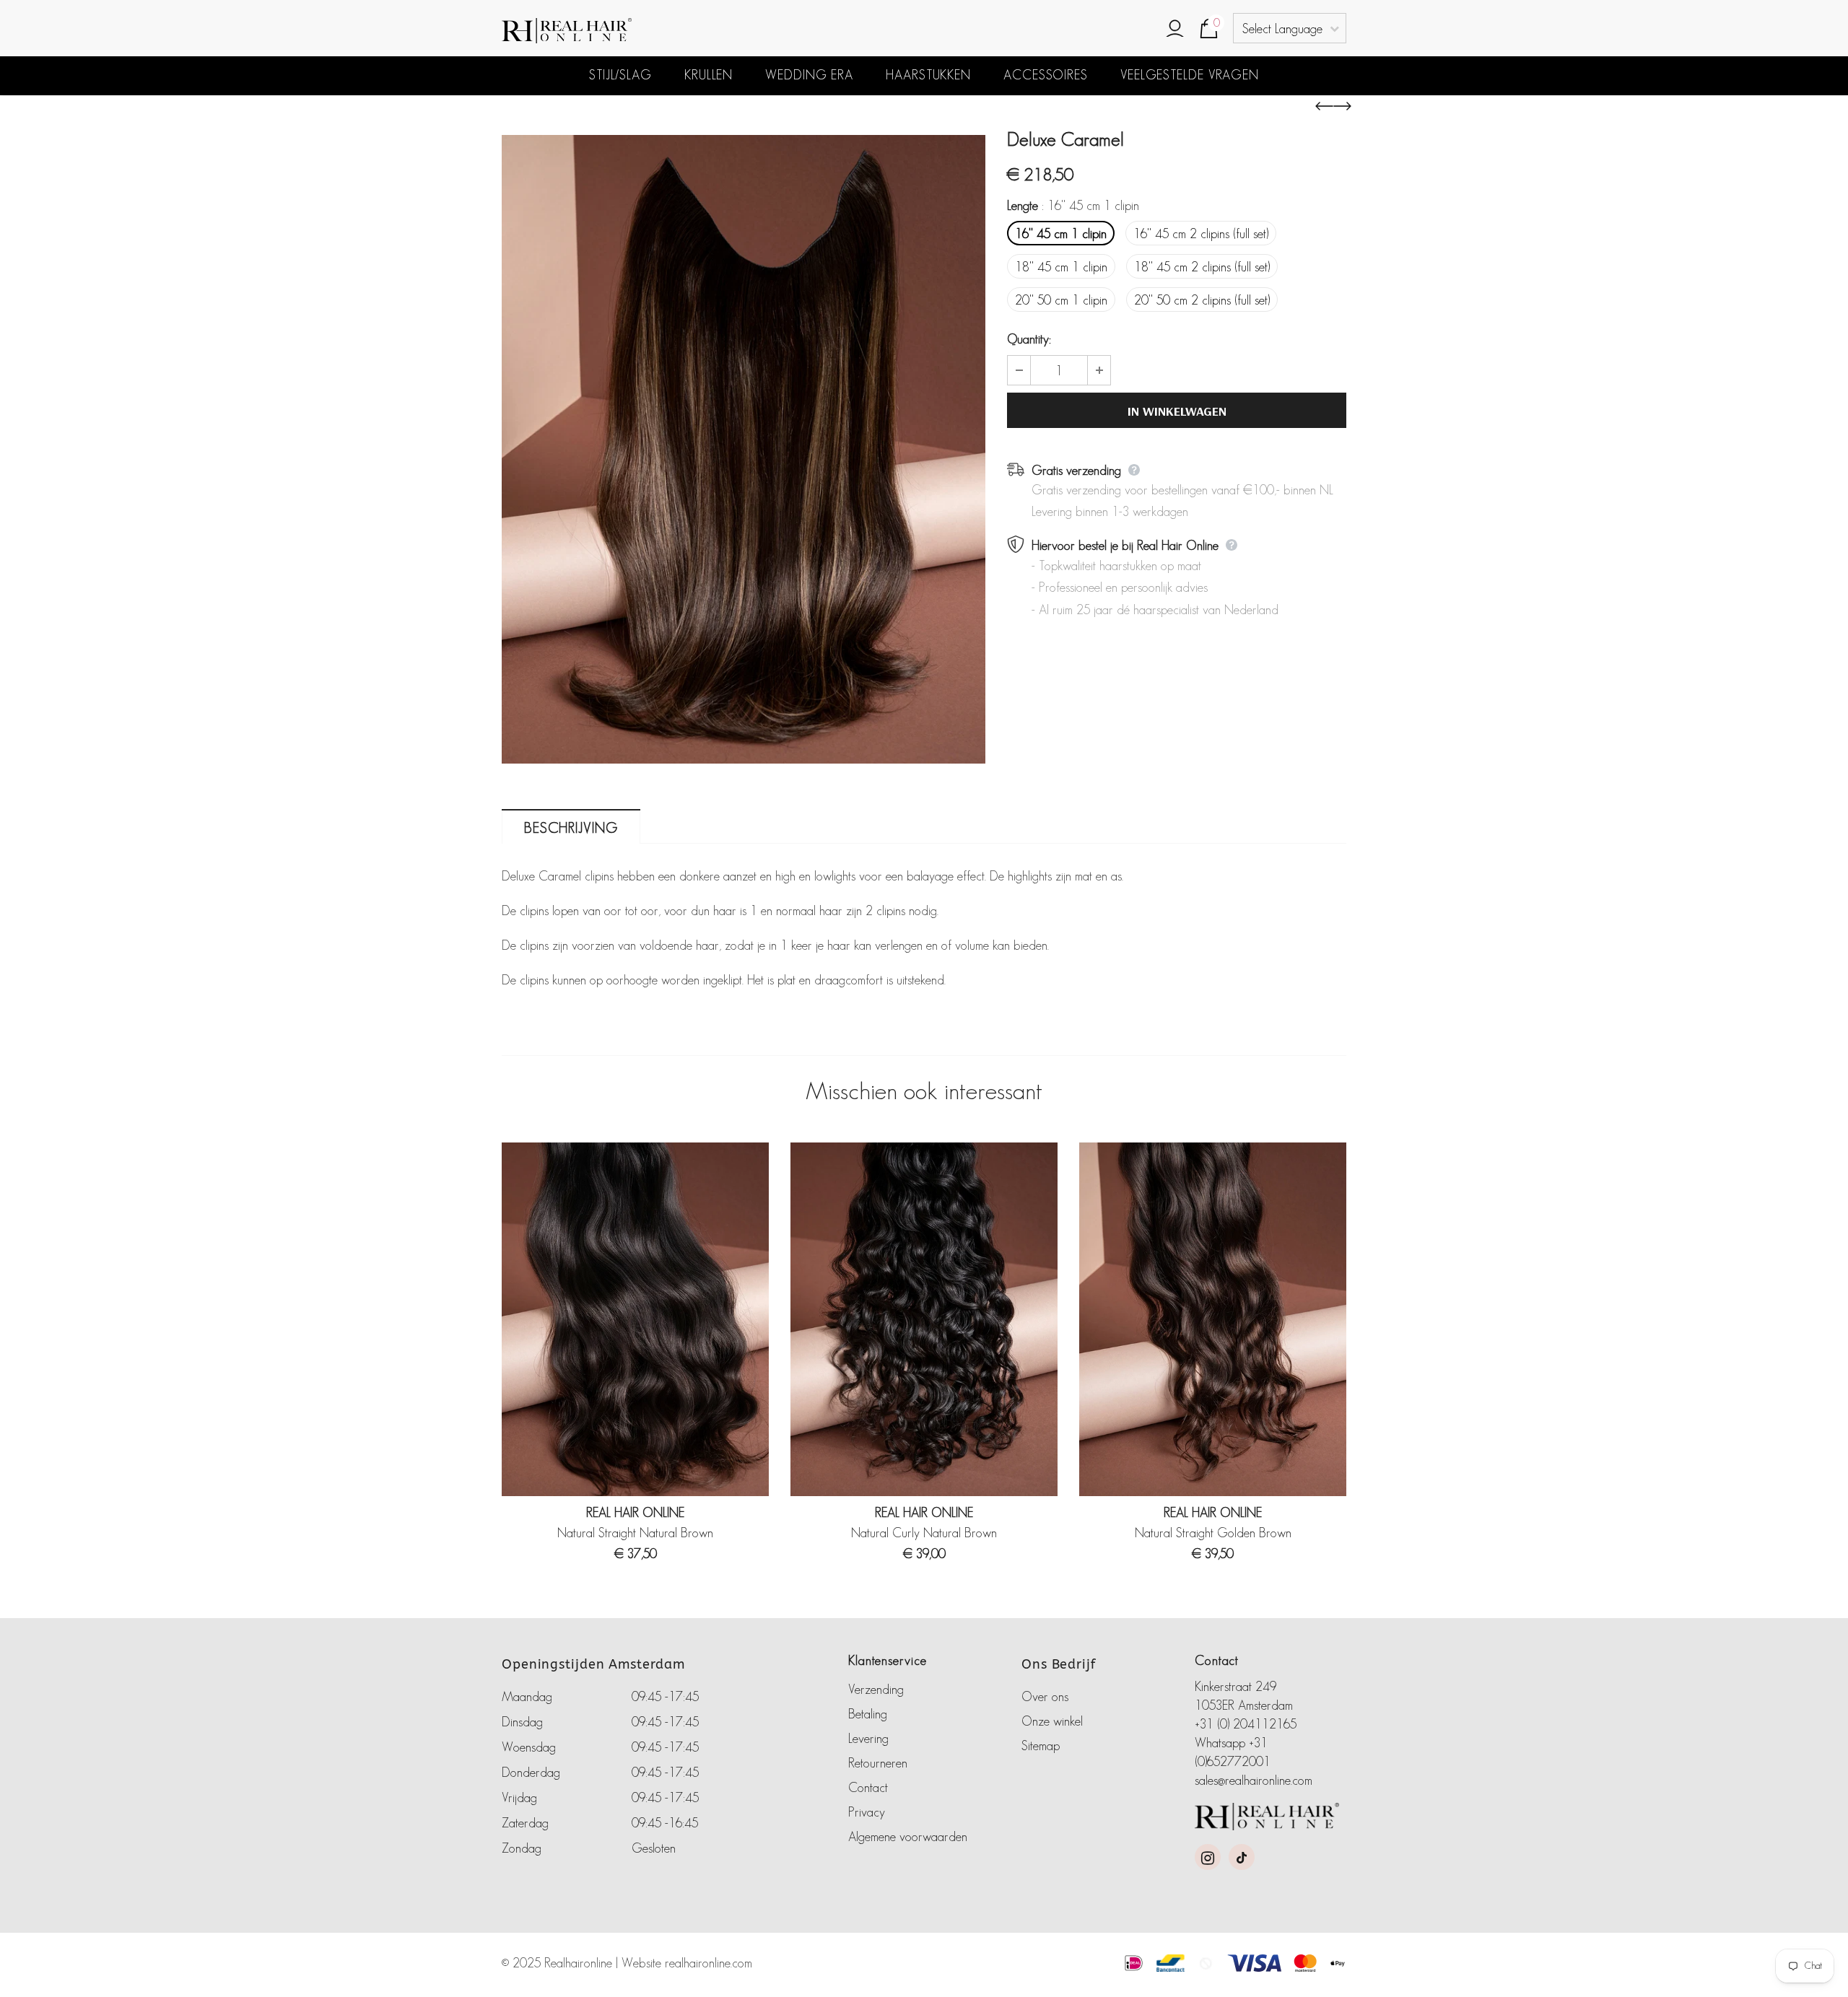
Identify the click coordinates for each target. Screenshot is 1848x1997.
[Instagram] (1208, 1857)
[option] (744, 449)
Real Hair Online (635, 1513)
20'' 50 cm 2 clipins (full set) (1202, 300)
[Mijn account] (1175, 30)
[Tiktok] (1242, 1857)
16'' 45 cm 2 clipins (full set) (1201, 234)
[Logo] (632, 31)
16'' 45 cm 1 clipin (1061, 234)
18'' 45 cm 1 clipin (1061, 267)
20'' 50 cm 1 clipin (1061, 300)
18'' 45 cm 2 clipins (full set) (1202, 267)
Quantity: (1029, 339)
